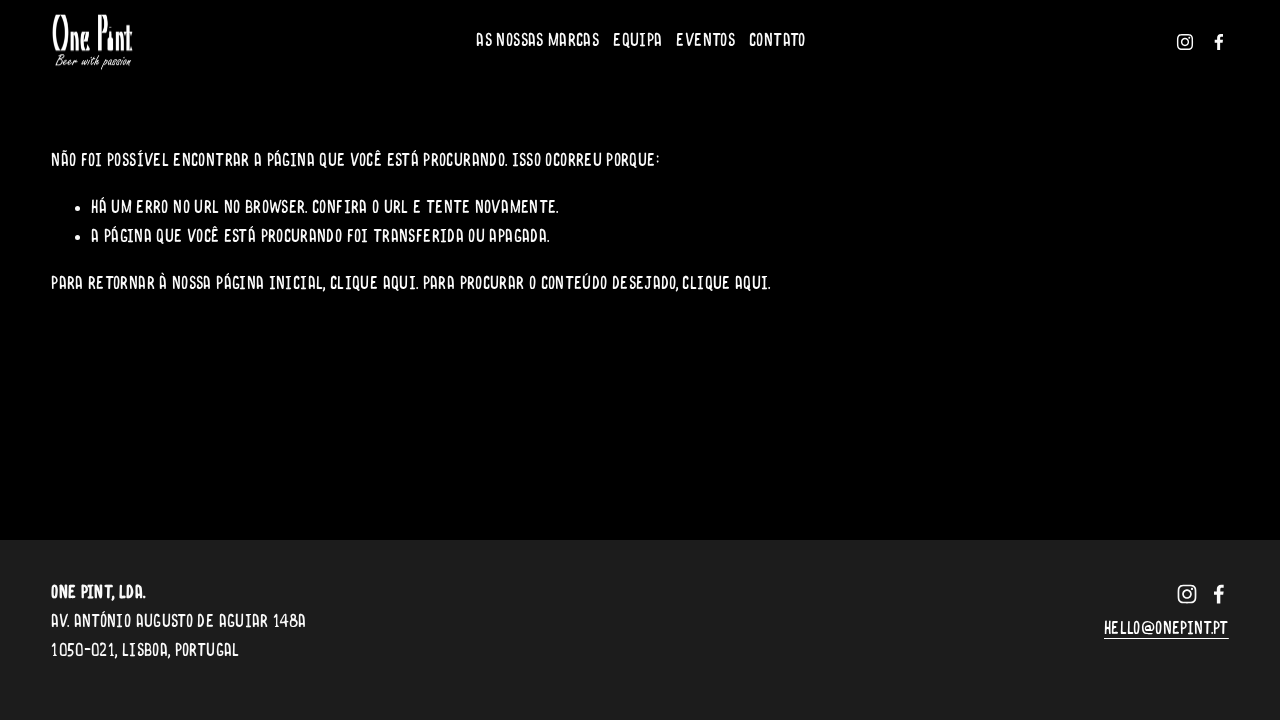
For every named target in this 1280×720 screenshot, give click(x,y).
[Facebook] (1219, 42)
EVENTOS (705, 41)
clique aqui (373, 284)
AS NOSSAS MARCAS (537, 41)
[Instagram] (1185, 42)
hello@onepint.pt (1166, 629)
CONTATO (777, 41)
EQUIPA (637, 41)
